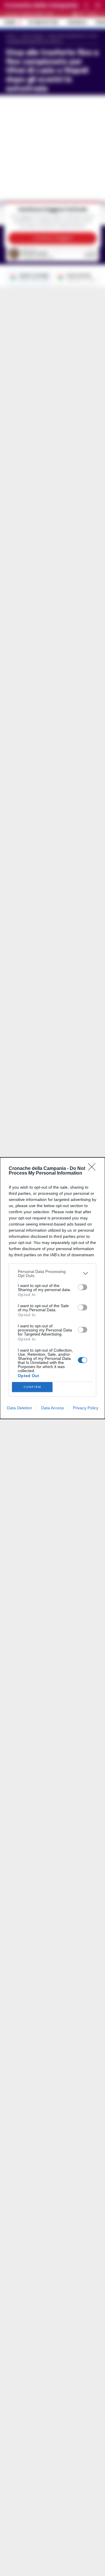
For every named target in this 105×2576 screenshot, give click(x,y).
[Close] (94, 1169)
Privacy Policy (86, 1408)
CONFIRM (32, 1387)
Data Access (52, 1408)
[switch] (83, 1287)
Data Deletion (20, 1408)
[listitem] (52, 1274)
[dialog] (52, 1288)
